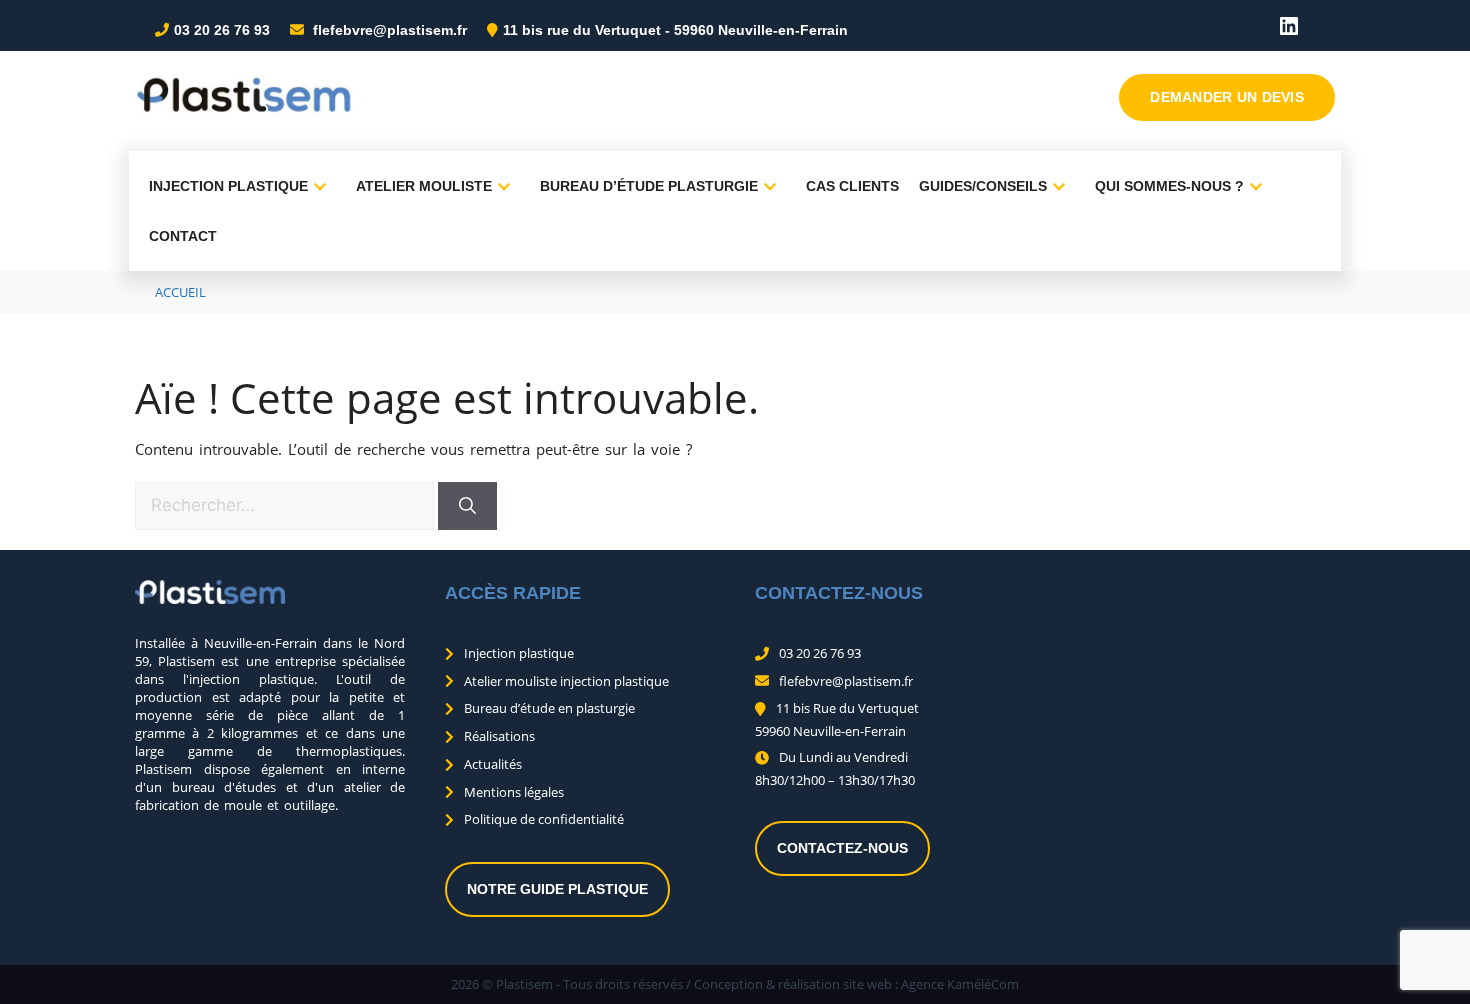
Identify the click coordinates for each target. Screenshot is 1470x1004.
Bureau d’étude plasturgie (649, 186)
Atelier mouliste (424, 186)
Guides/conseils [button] (983, 186)
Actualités (493, 764)
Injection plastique (228, 186)
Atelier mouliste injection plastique (566, 681)
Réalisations (499, 736)
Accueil (180, 292)
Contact (183, 236)
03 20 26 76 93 (222, 30)
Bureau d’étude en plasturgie (549, 708)
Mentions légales (514, 792)
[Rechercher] (467, 506)
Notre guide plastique (557, 889)
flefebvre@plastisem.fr (388, 30)
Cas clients (852, 186)
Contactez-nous (842, 848)
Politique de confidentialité (544, 819)
